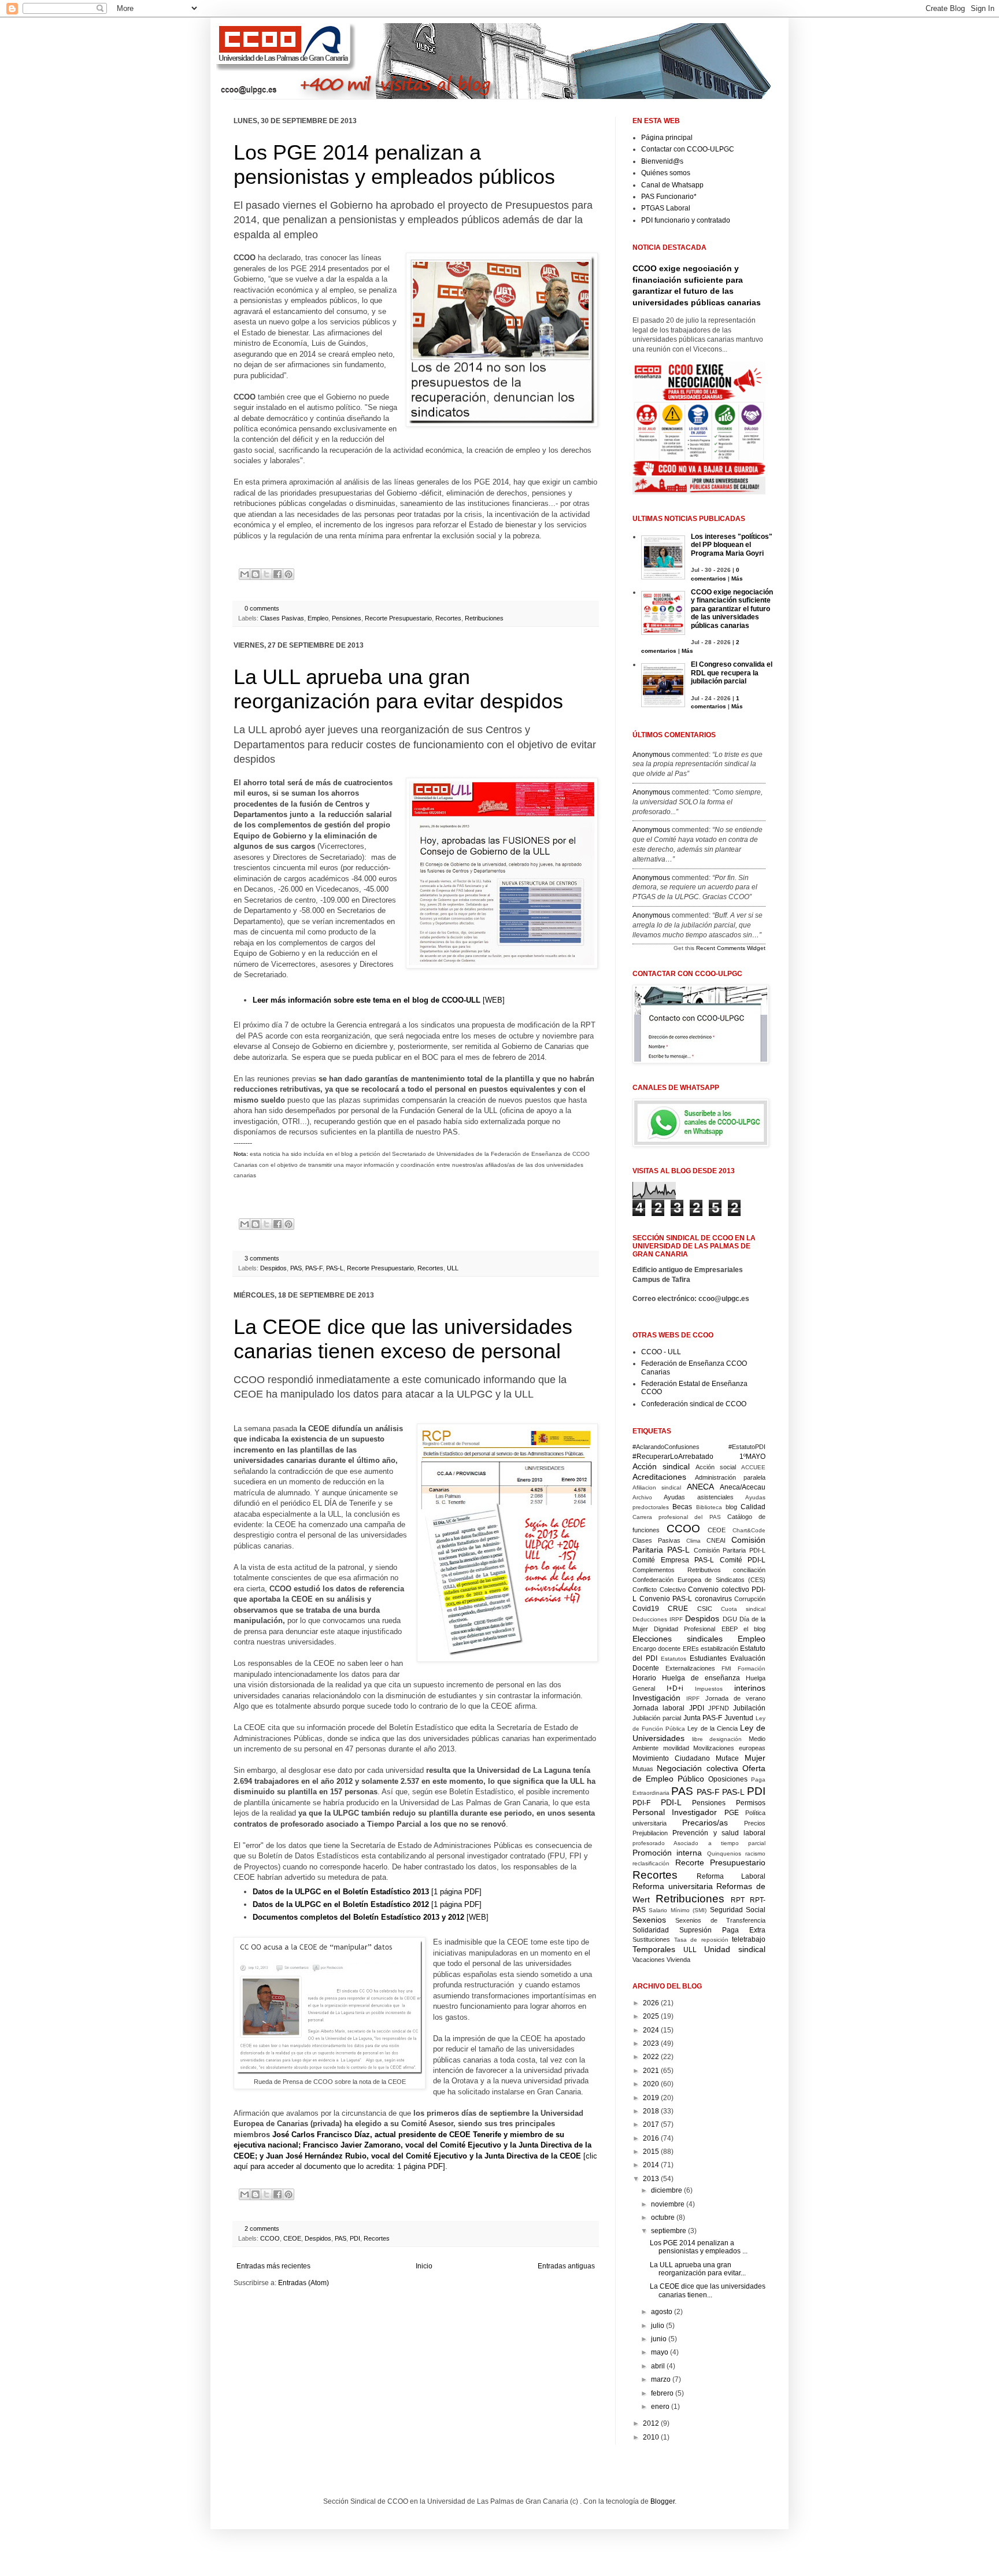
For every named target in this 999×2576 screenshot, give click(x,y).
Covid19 (646, 1609)
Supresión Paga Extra (722, 1930)
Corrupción (750, 1599)
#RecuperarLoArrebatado (673, 1457)
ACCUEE (753, 1467)
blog (731, 1507)
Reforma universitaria (673, 1886)
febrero (662, 2393)
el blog (754, 1629)
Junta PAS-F (703, 1718)
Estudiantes (708, 1658)
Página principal (667, 138)
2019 (651, 2098)
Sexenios (649, 1920)
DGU (730, 1619)
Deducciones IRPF (658, 1619)
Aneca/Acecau (743, 1487)
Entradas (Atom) (304, 2283)
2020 (651, 2084)
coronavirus (713, 1599)
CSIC (705, 1609)
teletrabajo (749, 1939)
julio (658, 2326)
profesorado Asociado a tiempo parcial (699, 1843)
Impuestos (709, 1689)
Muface (727, 1758)
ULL (453, 1268)
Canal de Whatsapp (672, 185)
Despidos (273, 1268)
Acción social (716, 1467)
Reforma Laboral (731, 1876)
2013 (651, 2179)
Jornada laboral (658, 1708)
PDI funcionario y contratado (686, 220)
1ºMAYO (752, 1457)
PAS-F (314, 1268)
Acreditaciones (659, 1477)
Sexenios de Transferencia (720, 1920)
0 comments (262, 608)
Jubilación (749, 1708)
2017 (651, 2124)
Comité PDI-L (743, 1560)
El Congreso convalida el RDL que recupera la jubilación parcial (732, 673)
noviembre (668, 2204)
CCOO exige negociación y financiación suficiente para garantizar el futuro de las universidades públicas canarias (732, 609)
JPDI (697, 1708)
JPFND (719, 1708)
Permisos (751, 1803)
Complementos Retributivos (677, 1570)
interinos (750, 1688)
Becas (682, 1507)
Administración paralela (730, 1477)
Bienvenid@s (662, 161)
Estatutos (674, 1659)
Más (737, 579)
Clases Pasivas (282, 618)
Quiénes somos (666, 173)
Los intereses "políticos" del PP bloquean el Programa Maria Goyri (732, 545)
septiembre (669, 2231)
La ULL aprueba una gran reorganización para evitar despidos (398, 689)
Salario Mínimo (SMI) (678, 1910)
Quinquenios (724, 1854)
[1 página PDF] (367, 1892)
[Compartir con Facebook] (277, 574)
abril (658, 2366)
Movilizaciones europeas (729, 1748)
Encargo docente (656, 1649)
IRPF (693, 1699)
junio (659, 2339)
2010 (651, 2437)
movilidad (676, 1748)
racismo (755, 1854)
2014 (651, 2165)
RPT (738, 1900)
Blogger (663, 2501)
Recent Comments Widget (731, 948)
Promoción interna (667, 1853)
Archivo (642, 1497)
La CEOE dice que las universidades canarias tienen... (708, 2290)
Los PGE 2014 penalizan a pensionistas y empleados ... (699, 2247)
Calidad (753, 1507)
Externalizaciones (690, 1668)
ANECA (700, 1487)
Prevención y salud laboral (719, 1833)
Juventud (739, 1718)
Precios (755, 1823)
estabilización (719, 1649)
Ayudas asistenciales (698, 1497)
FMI (726, 1668)
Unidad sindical (735, 1949)
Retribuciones (484, 618)
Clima (693, 1541)
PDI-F (641, 1803)
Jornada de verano (736, 1698)
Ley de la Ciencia (712, 1728)
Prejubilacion (650, 1833)
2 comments (262, 2228)
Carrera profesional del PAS (677, 1517)
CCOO (270, 2238)
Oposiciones (728, 1779)
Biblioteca (709, 1507)
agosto (662, 2312)
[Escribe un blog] (256, 574)
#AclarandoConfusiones (666, 1447)
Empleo (318, 618)
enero (660, 2407)
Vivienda (678, 1960)
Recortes (448, 618)
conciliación (749, 1570)
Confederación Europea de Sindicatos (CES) (699, 1580)
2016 (651, 2138)
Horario (644, 1678)
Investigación (656, 1698)
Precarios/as (705, 1823)
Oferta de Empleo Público (699, 1773)
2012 (651, 2423)
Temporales (654, 1949)
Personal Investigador (675, 1812)
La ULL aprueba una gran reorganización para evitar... (698, 2269)
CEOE (292, 2238)
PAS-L (335, 1268)
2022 (651, 2057)
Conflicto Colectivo (659, 1590)
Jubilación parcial (657, 1718)
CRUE (678, 1609)
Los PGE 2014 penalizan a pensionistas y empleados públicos (394, 165)
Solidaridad (651, 1930)
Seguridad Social (738, 1910)
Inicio (424, 2266)
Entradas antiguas (566, 2266)
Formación (752, 1668)
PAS (296, 1268)
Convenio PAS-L (666, 1599)
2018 (651, 2111)
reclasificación (651, 1863)
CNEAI (716, 1540)
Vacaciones (649, 1960)
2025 (651, 2016)
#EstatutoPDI (747, 1447)
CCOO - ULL (661, 1352)
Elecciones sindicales (678, 1639)
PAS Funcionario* (669, 197)
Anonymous (651, 755)
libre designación (717, 1739)
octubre (663, 2217)
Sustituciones (651, 1939)
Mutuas (643, 1769)
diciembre (667, 2190)
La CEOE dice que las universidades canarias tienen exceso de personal (403, 1339)
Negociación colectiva (697, 1768)
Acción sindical (661, 1466)
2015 (651, 2152)
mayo (660, 2352)
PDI (355, 2238)
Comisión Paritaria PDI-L (730, 1550)
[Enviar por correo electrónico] (245, 574)
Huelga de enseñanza (701, 1678)
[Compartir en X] (267, 574)
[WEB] (379, 1000)
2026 (651, 2003)
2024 (651, 2030)
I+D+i (675, 1688)
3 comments (262, 1258)
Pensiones (347, 618)
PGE (732, 1813)
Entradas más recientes (273, 2266)
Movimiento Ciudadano (671, 1758)
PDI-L (671, 1802)
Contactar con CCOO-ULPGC (688, 149)
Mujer (755, 1758)
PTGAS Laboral (666, 208)
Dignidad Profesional (684, 1629)
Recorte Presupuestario (398, 618)
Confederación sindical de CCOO (694, 1404)
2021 (651, 2071)
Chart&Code (749, 1530)
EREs (691, 1649)
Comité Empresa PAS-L (673, 1560)
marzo (661, 2379)
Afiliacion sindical (657, 1487)
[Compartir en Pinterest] (288, 574)
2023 (651, 2043)
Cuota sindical (743, 1609)
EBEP (730, 1629)
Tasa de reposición (701, 1940)
